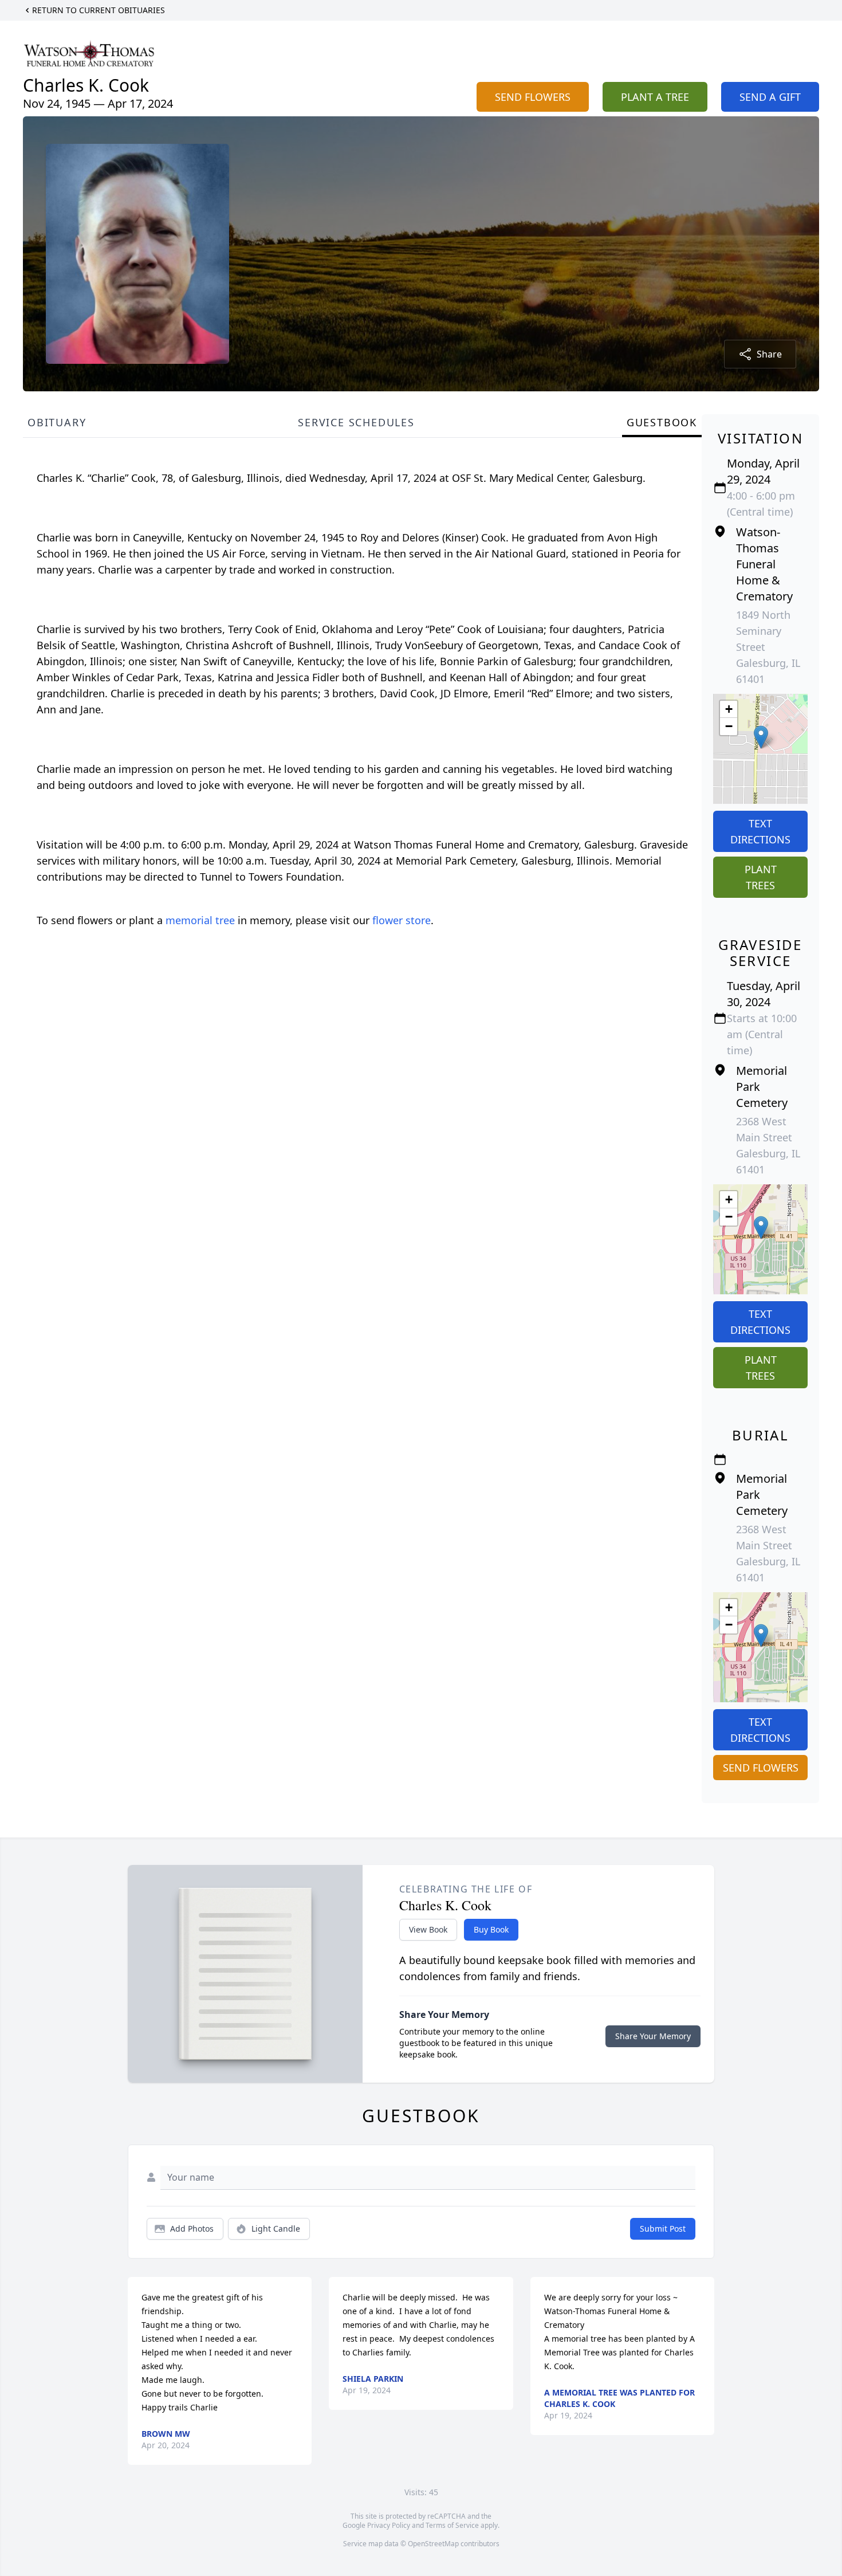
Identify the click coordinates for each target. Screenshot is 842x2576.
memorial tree (200, 920)
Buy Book (491, 1929)
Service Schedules (356, 422)
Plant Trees (761, 877)
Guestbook (662, 422)
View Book (428, 1929)
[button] (761, 737)
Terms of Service (452, 2525)
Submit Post (663, 2229)
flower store (402, 920)
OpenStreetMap (433, 2544)
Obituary (57, 422)
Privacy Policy (389, 2525)
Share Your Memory (653, 2036)
